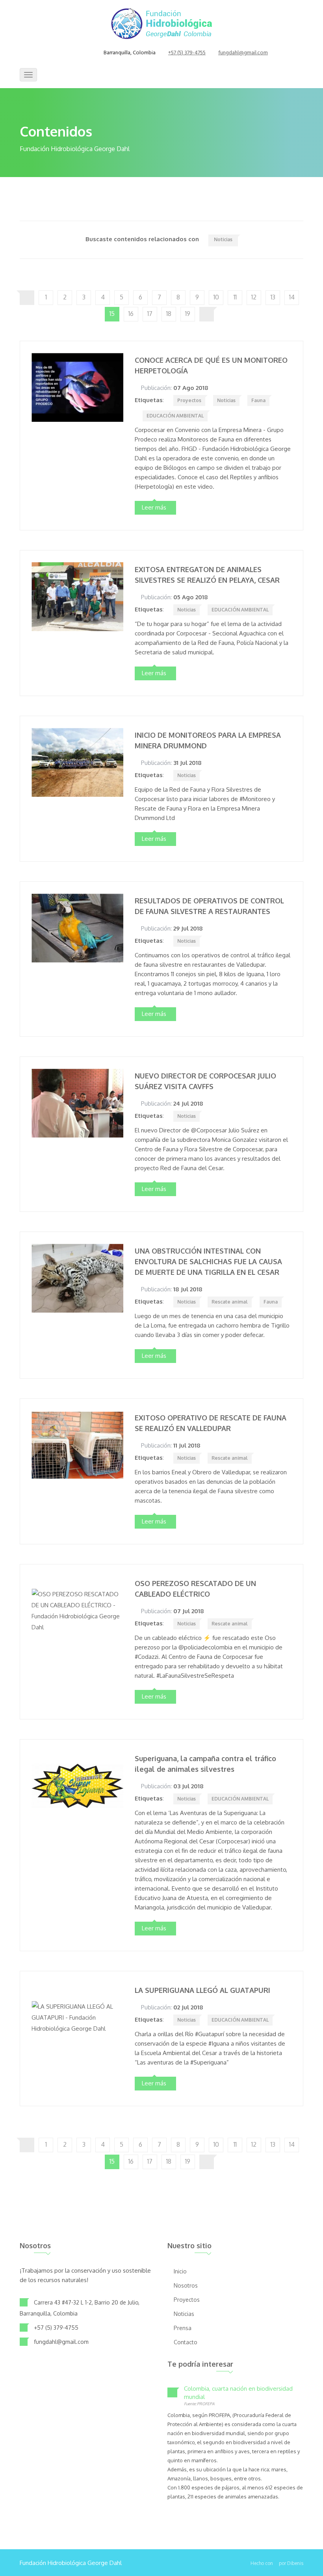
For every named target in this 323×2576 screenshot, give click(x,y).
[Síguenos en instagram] (82, 53)
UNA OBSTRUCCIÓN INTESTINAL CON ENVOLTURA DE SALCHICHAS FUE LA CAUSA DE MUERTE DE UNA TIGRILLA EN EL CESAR (208, 1261)
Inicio (180, 2271)
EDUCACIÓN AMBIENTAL (175, 416)
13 (273, 297)
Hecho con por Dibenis (277, 2563)
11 (235, 297)
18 (169, 314)
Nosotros (186, 2285)
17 (150, 314)
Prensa (183, 2328)
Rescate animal (230, 1302)
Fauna (258, 400)
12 (254, 297)
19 (188, 314)
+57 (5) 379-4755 (187, 53)
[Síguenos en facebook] (63, 53)
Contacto (186, 2342)
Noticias (223, 239)
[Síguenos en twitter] (72, 53)
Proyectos (189, 400)
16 (131, 314)
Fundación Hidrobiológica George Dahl (71, 2563)
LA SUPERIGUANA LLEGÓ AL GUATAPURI (202, 1990)
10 (216, 297)
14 (292, 297)
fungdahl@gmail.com (243, 53)
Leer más (154, 507)
